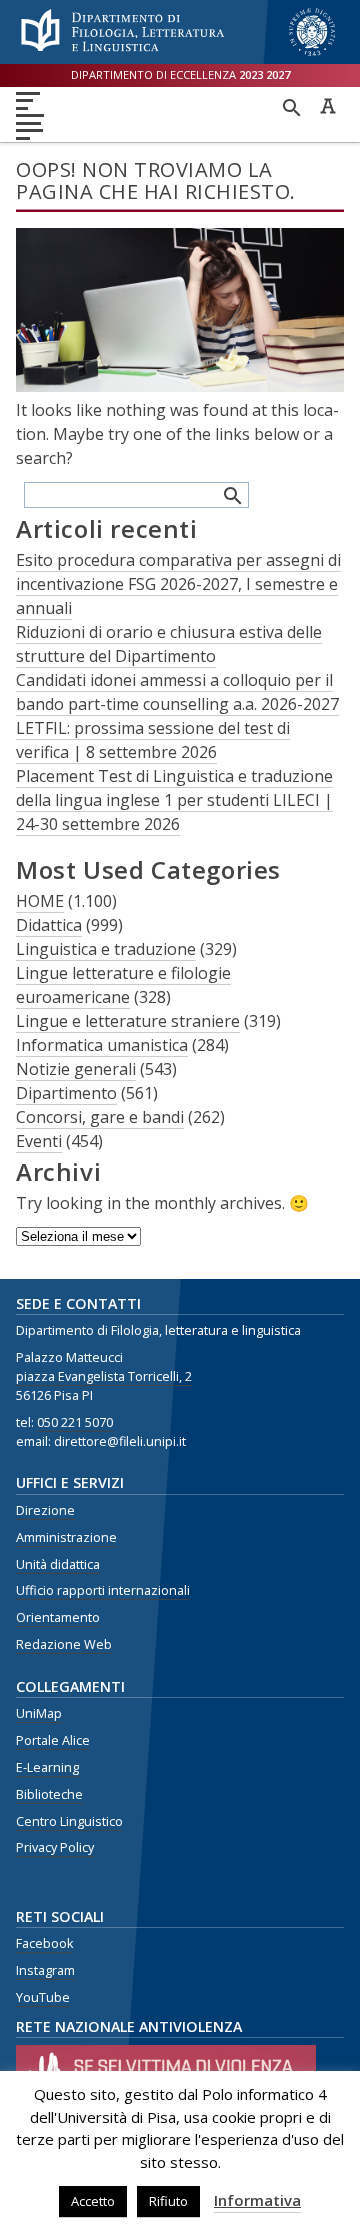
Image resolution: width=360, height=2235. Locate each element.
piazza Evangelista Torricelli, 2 (104, 1376)
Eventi (39, 1141)
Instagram (45, 1970)
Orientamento (58, 1617)
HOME (40, 901)
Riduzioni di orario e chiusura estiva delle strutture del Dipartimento (169, 644)
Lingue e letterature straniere (128, 1021)
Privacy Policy (55, 1847)
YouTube (43, 1997)
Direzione (45, 1510)
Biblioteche (49, 1794)
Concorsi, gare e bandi (100, 1117)
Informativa (257, 2200)
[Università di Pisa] (312, 58)
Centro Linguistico (69, 1821)
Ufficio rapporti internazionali (103, 1590)
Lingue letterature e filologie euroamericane (123, 985)
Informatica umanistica (102, 1045)
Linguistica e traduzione (106, 949)
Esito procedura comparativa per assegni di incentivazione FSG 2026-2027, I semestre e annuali (178, 584)
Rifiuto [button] (168, 2201)
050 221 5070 (75, 1422)
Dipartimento (66, 1093)
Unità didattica (58, 1564)
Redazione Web (64, 1644)
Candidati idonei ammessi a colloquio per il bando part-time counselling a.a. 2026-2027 (177, 692)
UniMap (39, 1713)
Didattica (49, 925)
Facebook (44, 1943)
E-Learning (47, 1767)
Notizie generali (76, 1069)
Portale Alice (53, 1740)
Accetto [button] (93, 2201)
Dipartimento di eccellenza (180, 74)
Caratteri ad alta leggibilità (328, 106)
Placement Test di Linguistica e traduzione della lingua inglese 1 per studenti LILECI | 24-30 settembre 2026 (174, 800)
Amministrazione (66, 1537)
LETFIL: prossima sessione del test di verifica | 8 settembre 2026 (153, 740)
